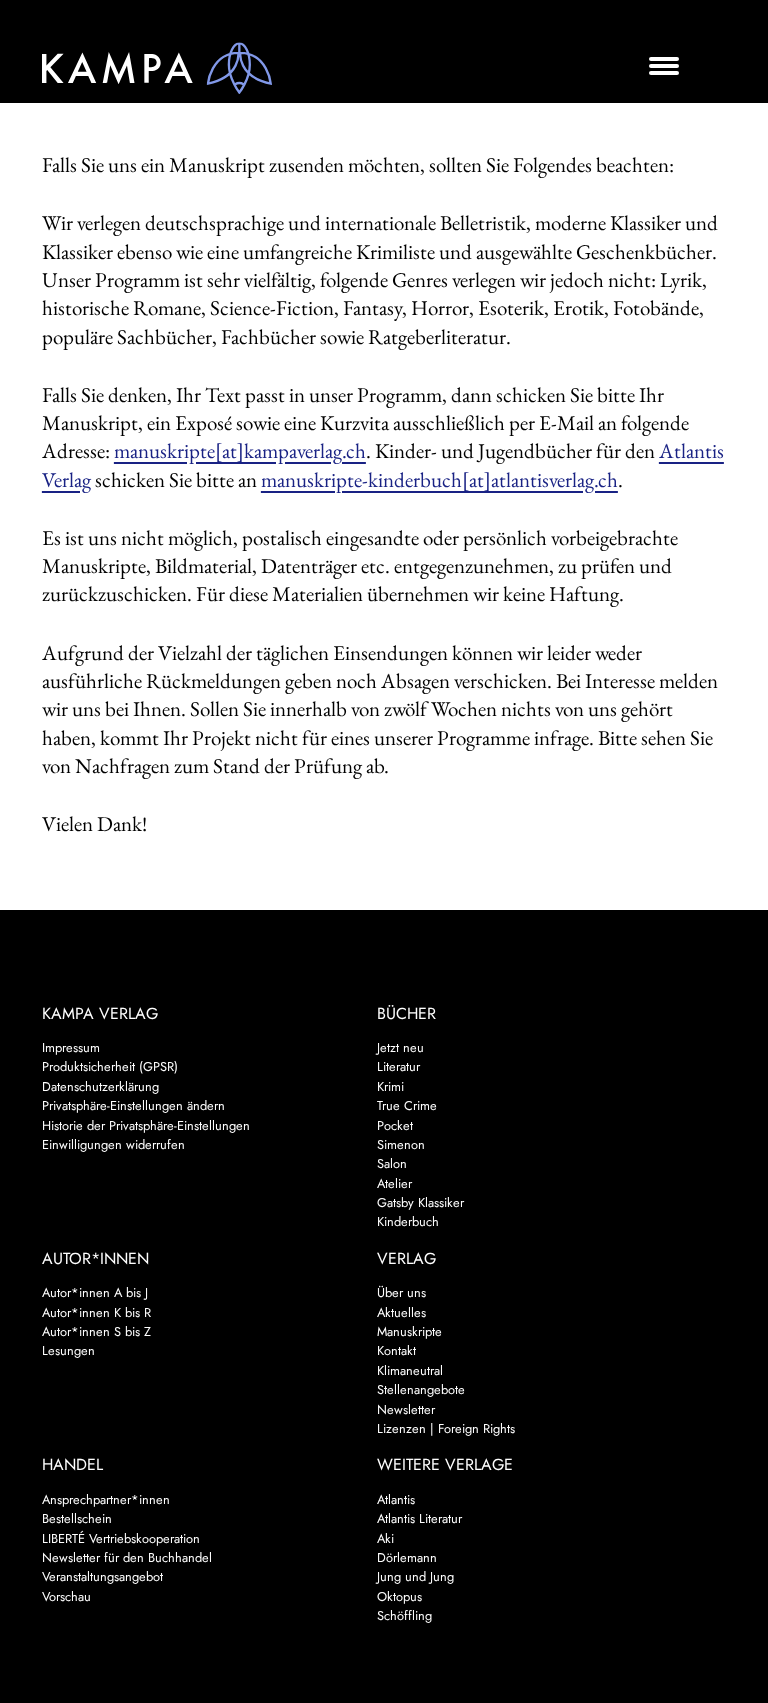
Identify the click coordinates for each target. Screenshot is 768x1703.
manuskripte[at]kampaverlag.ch (240, 450)
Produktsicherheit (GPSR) (110, 1066)
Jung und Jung (415, 1576)
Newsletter (406, 1409)
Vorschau (66, 1596)
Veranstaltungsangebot (102, 1576)
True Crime (407, 1105)
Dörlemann (407, 1557)
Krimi (390, 1086)
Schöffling (404, 1615)
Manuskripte (409, 1331)
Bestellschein (77, 1518)
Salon (392, 1163)
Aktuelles (401, 1312)
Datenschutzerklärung (100, 1086)
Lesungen (68, 1350)
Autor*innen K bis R (96, 1312)
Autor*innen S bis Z (96, 1331)
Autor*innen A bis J (95, 1292)
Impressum (71, 1047)
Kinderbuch (408, 1221)
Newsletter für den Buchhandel (127, 1557)
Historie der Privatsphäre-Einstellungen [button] (146, 1125)
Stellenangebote (421, 1389)
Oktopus (399, 1596)
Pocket (395, 1125)
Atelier (394, 1183)
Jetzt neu (400, 1047)
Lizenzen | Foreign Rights (446, 1428)
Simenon (401, 1144)
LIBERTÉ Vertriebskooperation (121, 1538)
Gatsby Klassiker (420, 1202)
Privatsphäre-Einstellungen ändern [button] (133, 1105)
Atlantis (396, 1499)
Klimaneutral (410, 1370)
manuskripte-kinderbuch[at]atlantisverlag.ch (439, 479)
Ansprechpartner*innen (106, 1499)
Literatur (398, 1066)
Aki (385, 1538)
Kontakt (396, 1350)
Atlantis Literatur (419, 1518)
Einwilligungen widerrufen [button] (113, 1144)
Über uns (401, 1292)
